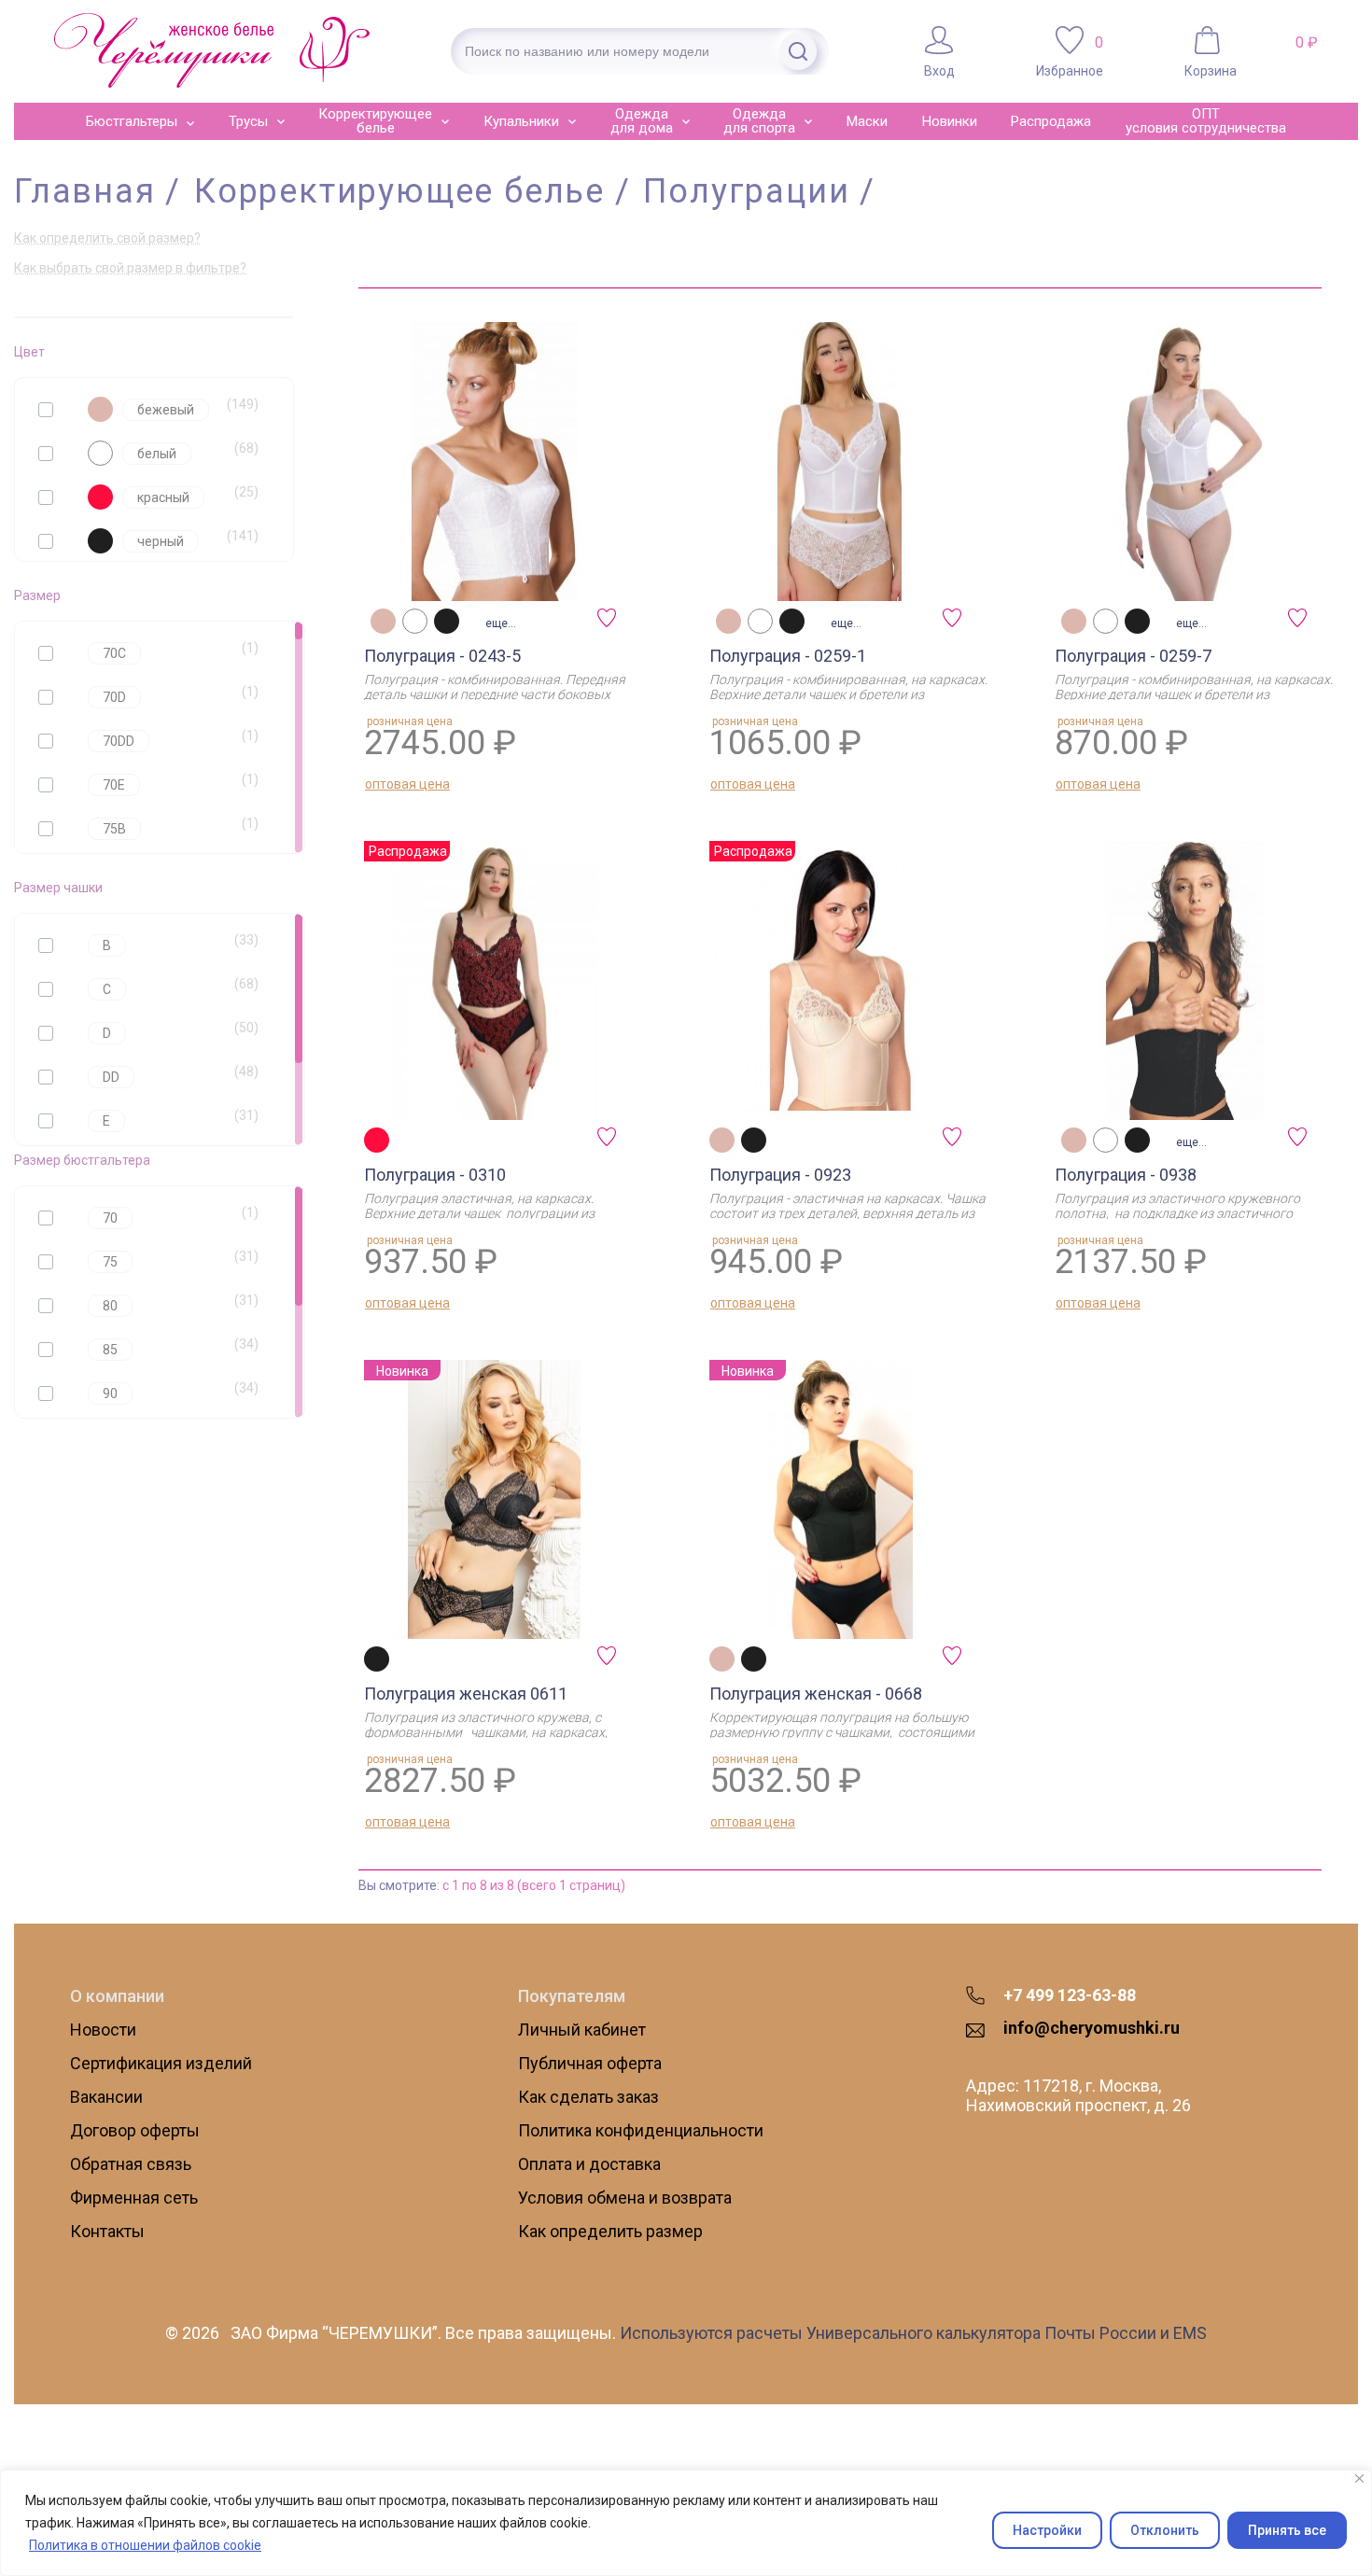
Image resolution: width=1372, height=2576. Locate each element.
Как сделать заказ (588, 2097)
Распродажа (1051, 121)
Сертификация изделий (161, 2063)
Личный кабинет (582, 2030)
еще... (501, 623)
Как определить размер (610, 2231)
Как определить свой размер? (107, 238)
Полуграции (746, 191)
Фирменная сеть (134, 2198)
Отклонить (1165, 2530)
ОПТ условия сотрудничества (1206, 121)
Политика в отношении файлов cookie (145, 2545)
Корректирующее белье (375, 121)
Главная (85, 191)
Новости (103, 2030)
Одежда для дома (642, 121)
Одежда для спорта (759, 121)
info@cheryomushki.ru (1092, 2028)
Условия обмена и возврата (625, 2198)
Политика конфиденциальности (641, 2130)
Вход (939, 70)
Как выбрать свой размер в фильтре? (130, 268)
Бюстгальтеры (132, 121)
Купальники (521, 121)
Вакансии (106, 2097)
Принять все (1287, 2530)
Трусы (248, 121)
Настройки (1047, 2530)
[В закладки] (611, 623)
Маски (867, 121)
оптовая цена (407, 784)
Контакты (107, 2231)
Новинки (950, 121)
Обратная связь (131, 2164)
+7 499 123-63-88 (1070, 1995)
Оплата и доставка (589, 2164)
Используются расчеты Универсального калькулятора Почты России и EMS (913, 2333)
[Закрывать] (1359, 2478)
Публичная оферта (590, 2063)
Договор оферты (135, 2130)
